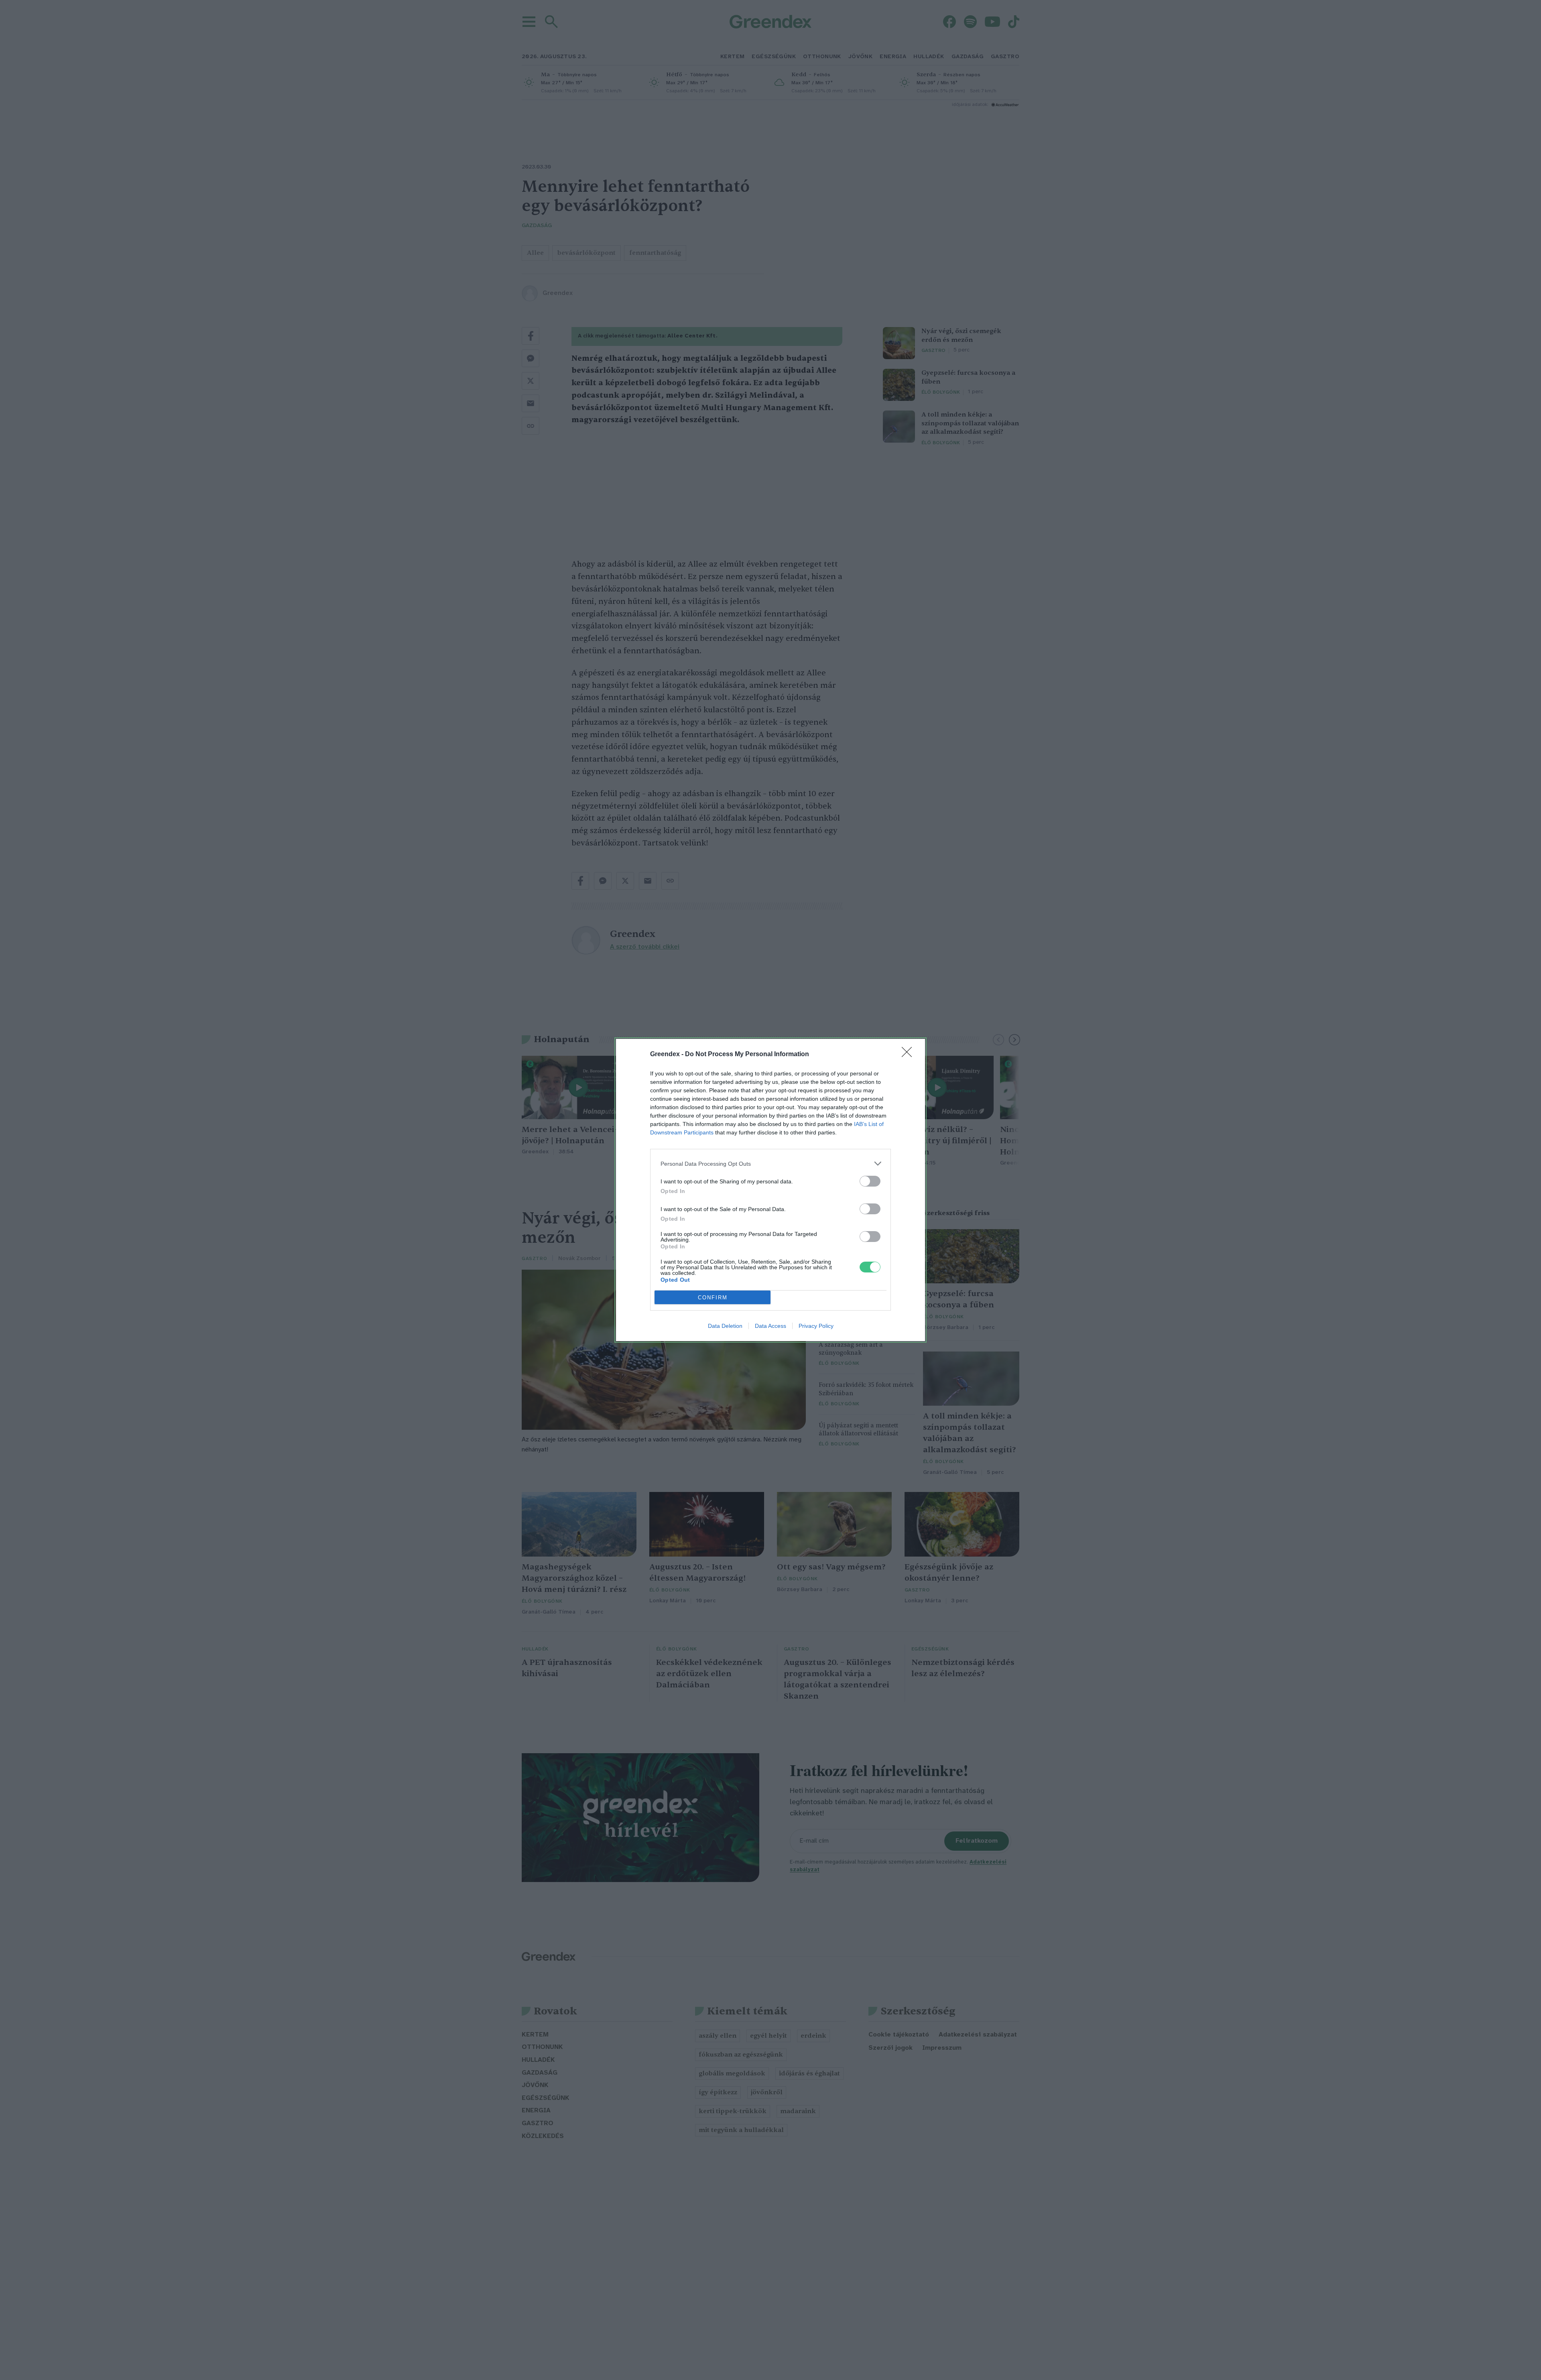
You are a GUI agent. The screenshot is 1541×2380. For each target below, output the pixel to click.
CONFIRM (713, 1298)
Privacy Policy (816, 1326)
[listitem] (770, 1164)
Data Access (770, 1326)
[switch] (870, 1181)
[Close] (909, 1055)
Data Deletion (725, 1326)
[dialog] (770, 1190)
